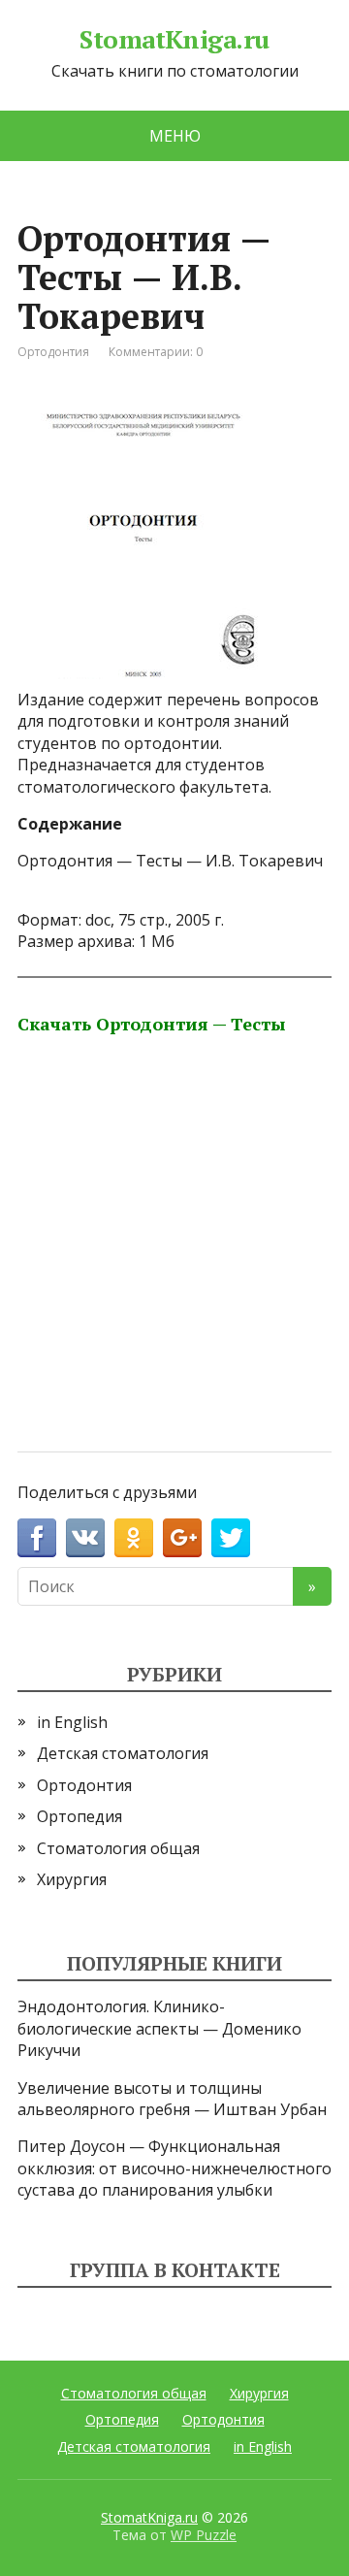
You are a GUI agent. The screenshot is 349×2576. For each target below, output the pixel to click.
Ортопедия (79, 1816)
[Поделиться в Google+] (182, 1538)
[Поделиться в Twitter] (231, 1538)
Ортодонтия (53, 352)
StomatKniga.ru (174, 40)
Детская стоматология (123, 1753)
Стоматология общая (118, 1848)
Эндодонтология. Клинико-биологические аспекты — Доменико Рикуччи (159, 2028)
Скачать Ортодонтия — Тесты (152, 1024)
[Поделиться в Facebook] (37, 1538)
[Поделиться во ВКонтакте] (85, 1538)
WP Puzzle (204, 2535)
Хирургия (72, 1879)
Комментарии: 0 (156, 352)
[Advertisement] (174, 1219)
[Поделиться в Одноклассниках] (134, 1538)
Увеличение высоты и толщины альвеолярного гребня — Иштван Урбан (172, 2099)
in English (72, 1722)
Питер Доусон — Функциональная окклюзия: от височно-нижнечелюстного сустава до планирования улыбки (174, 2168)
